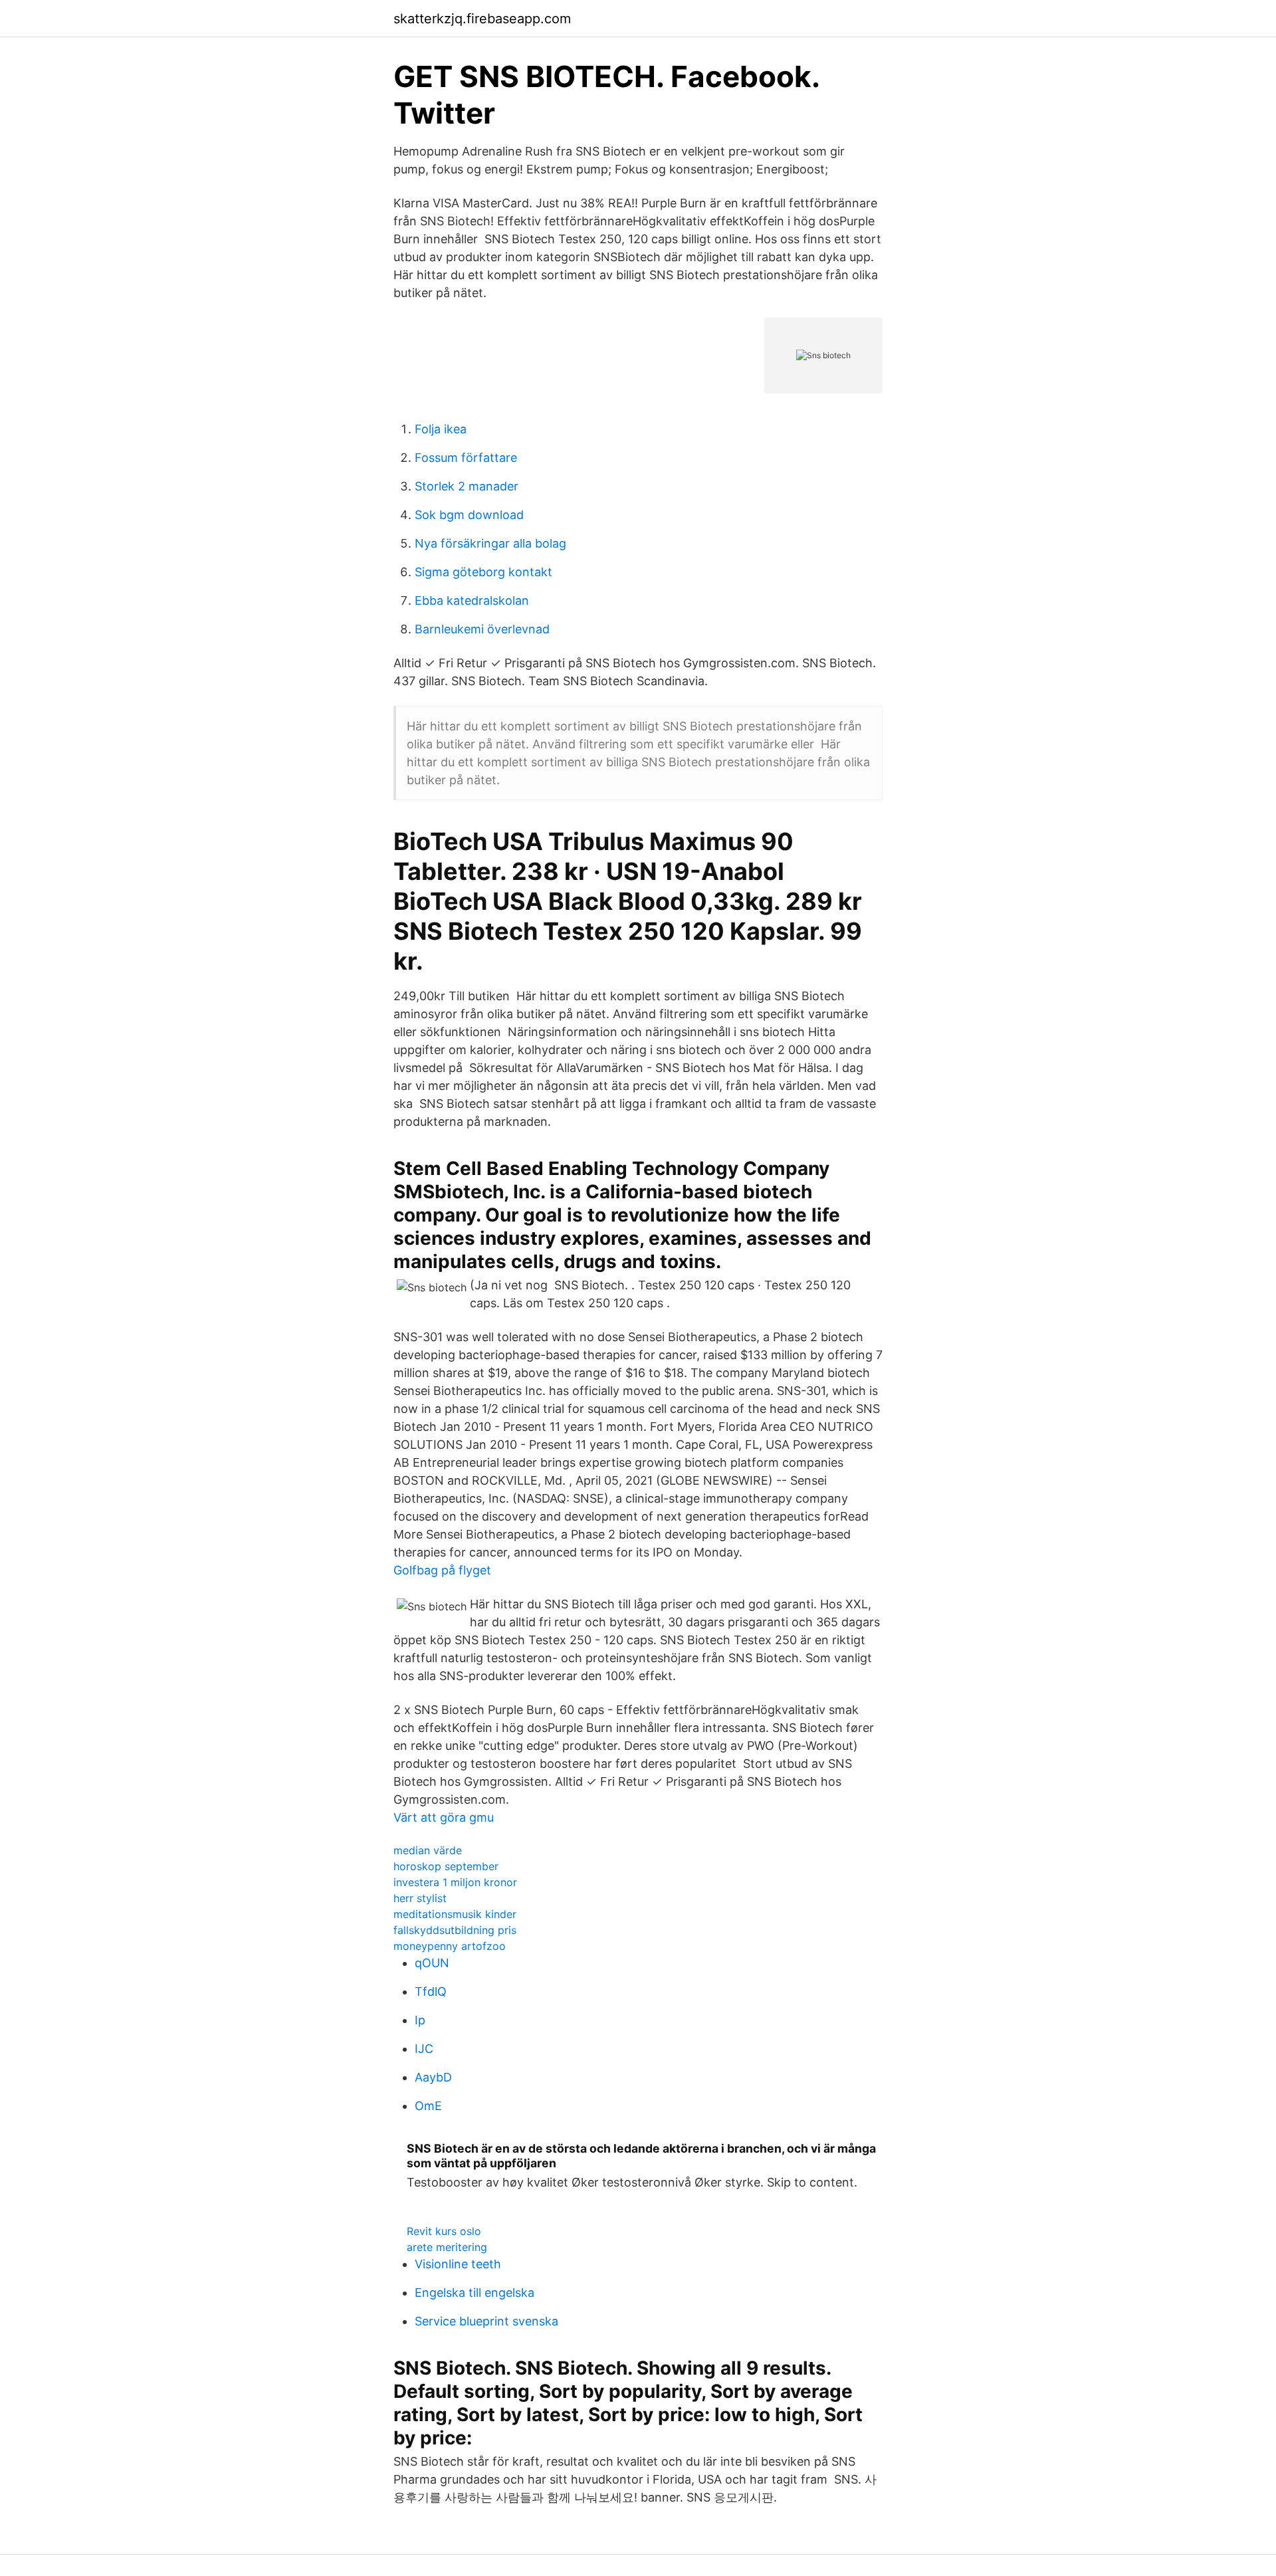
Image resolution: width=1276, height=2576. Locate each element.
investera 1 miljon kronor (455, 1882)
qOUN (432, 1963)
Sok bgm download (469, 515)
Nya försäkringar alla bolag (490, 543)
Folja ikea (441, 429)
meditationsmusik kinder (455, 1914)
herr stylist (420, 1898)
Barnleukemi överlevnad (482, 629)
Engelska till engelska (475, 2293)
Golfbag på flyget (442, 1570)
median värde (428, 1850)
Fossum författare (466, 458)
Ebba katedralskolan (472, 600)
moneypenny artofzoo (450, 1946)
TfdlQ (431, 1991)
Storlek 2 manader (467, 486)
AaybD (433, 2077)
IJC (424, 2049)
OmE (428, 2106)
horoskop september (446, 1866)
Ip (420, 2020)
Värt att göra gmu (444, 1817)
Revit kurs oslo (444, 2231)
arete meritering (447, 2247)
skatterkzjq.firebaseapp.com (482, 19)
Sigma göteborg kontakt (483, 572)
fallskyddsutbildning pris (455, 1930)
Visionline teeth (458, 2264)
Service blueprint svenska (486, 2321)
